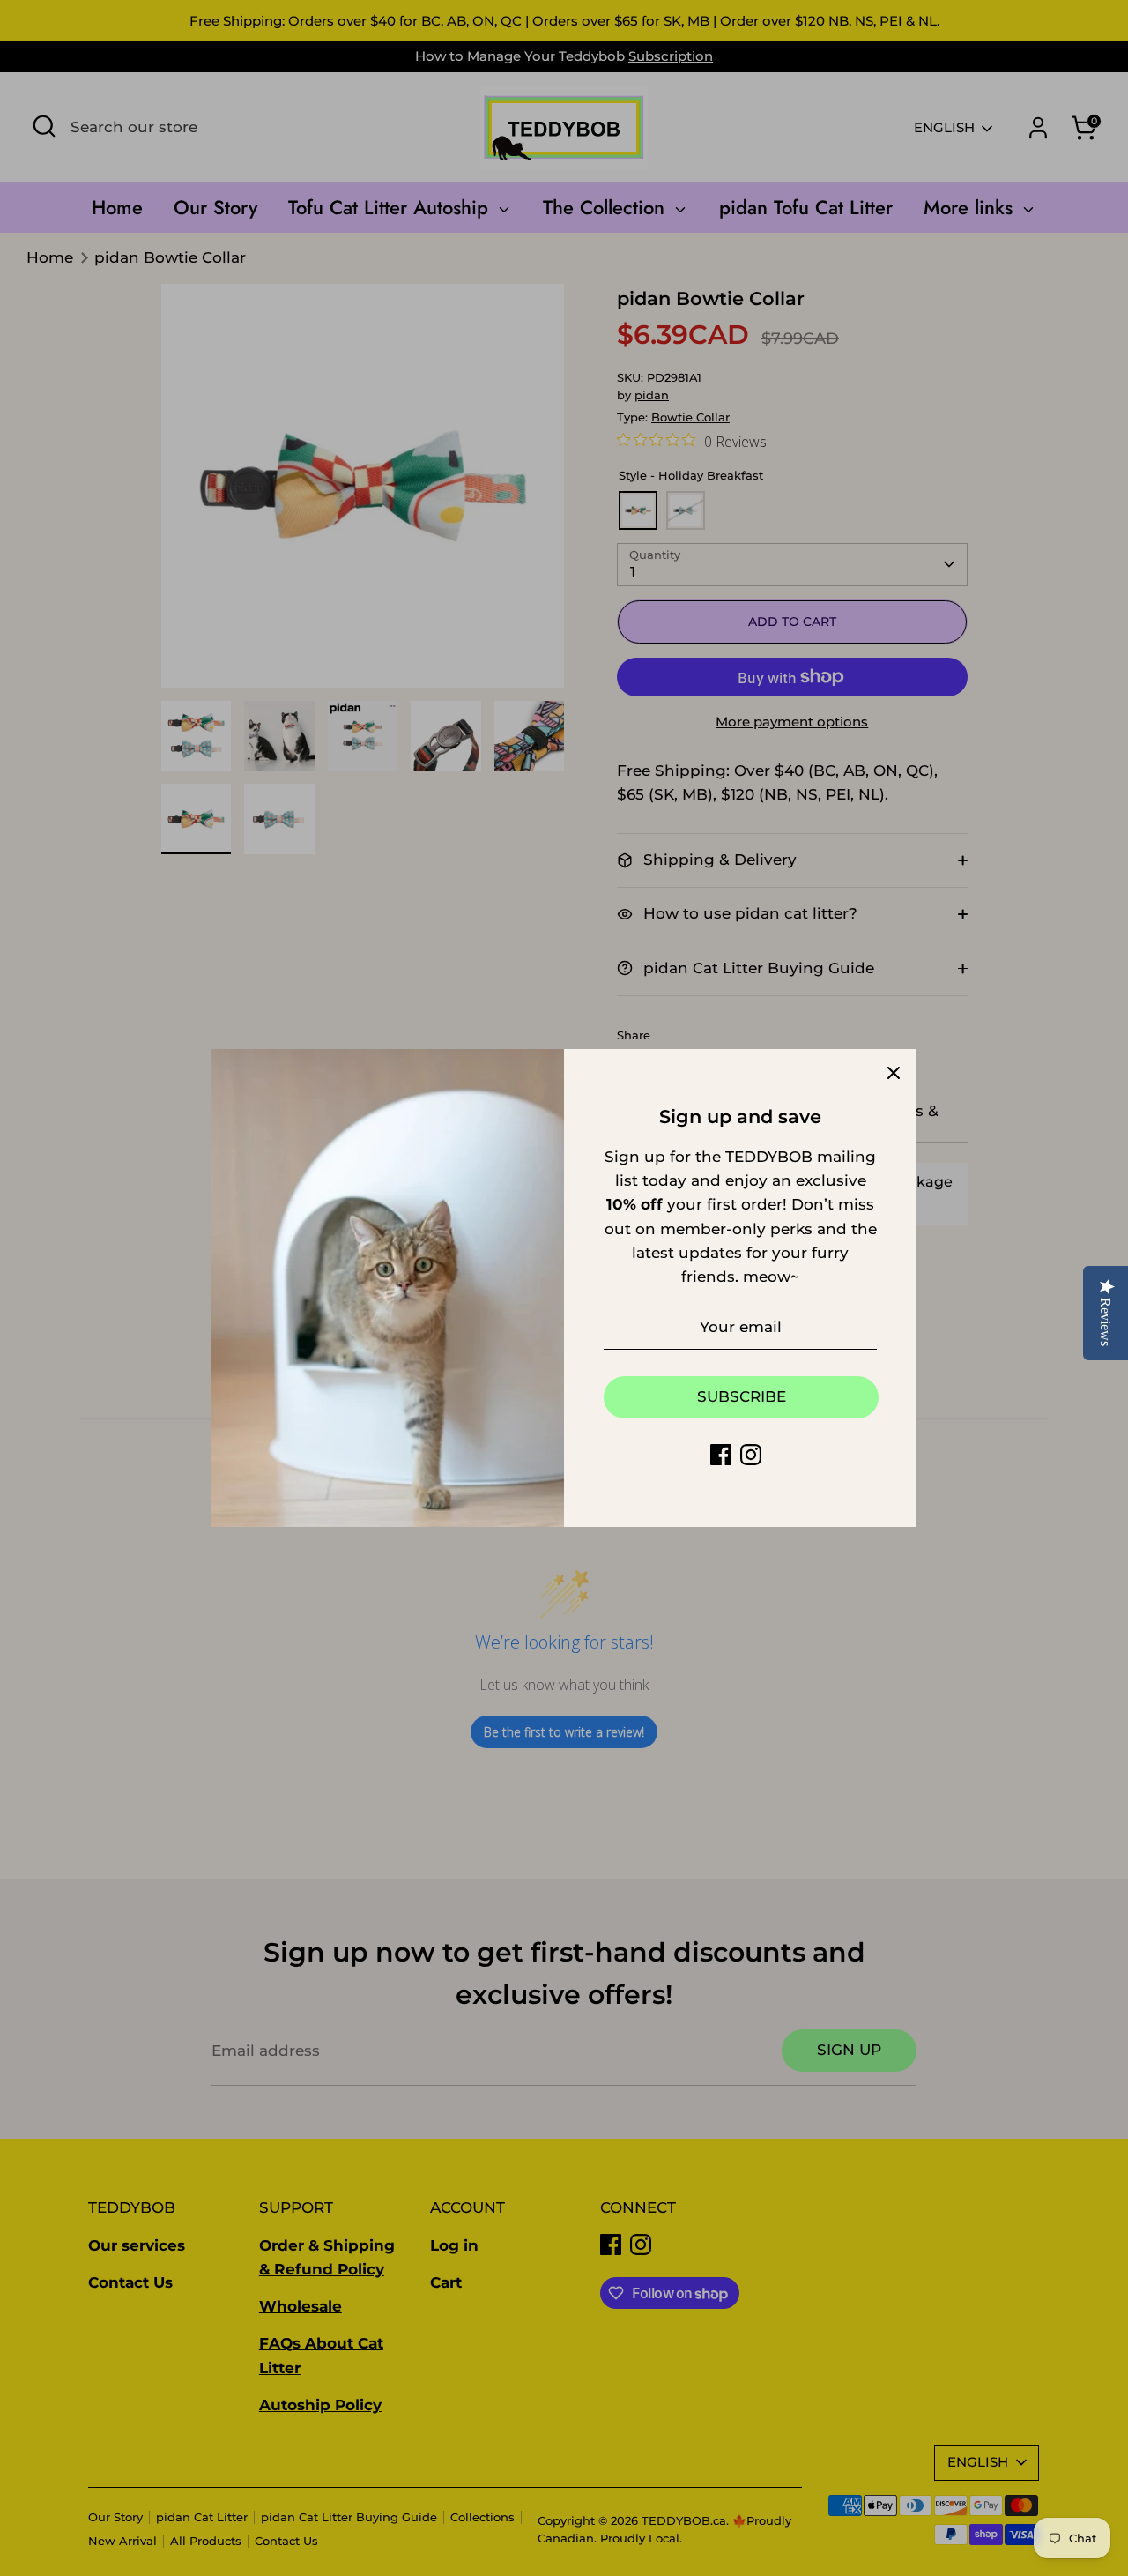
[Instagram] (751, 1455)
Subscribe (742, 1396)
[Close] (894, 1072)
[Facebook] (721, 1455)
